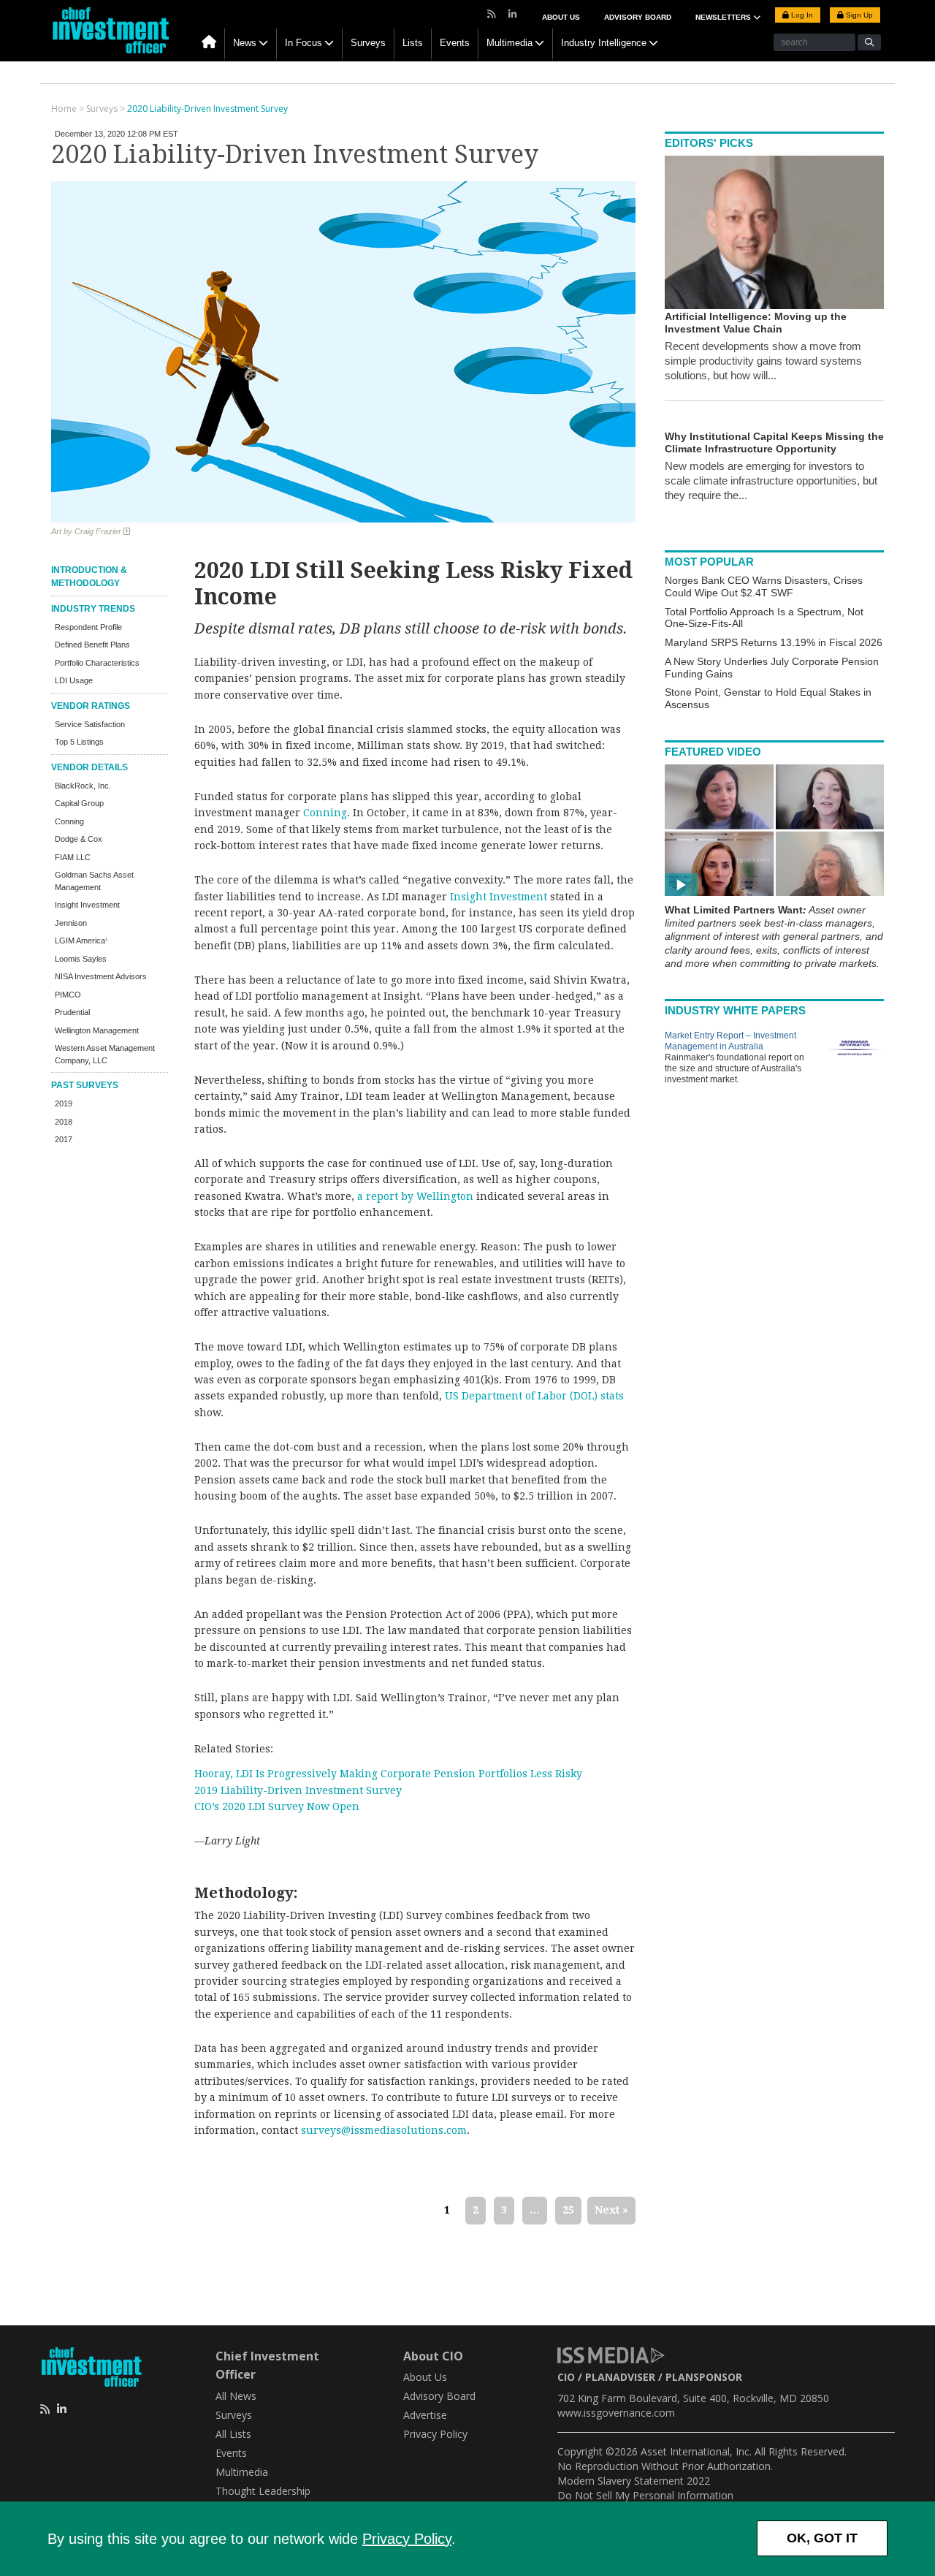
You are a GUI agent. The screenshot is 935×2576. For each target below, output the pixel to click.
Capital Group (79, 803)
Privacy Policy (407, 2539)
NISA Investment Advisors (101, 976)
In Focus (304, 43)
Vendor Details (89, 767)
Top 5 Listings (79, 742)
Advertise (425, 2415)
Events (455, 43)
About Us (561, 17)
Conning (69, 821)
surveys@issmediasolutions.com (384, 2130)
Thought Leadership (263, 2491)
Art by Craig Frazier (87, 531)
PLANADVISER (620, 2377)
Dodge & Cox (79, 839)
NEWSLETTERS (724, 17)
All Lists (233, 2434)
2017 (64, 1139)
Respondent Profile (88, 627)
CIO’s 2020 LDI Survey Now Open (277, 1806)
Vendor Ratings (91, 706)
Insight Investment (87, 905)
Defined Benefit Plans (92, 645)
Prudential (72, 1012)
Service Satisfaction (90, 724)
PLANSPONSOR (704, 2377)
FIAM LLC (73, 857)
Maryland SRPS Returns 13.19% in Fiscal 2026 (774, 642)
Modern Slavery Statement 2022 (634, 2481)
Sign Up (858, 15)
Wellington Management (97, 1030)
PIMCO (68, 995)
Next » (611, 2210)
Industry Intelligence (604, 43)
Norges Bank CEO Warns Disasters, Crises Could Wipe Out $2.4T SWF (764, 586)
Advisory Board (638, 17)
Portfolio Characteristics (97, 663)
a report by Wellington (415, 1196)
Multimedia (510, 43)
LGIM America (81, 941)
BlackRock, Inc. (83, 786)
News (245, 43)
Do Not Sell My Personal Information (645, 2495)
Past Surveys (85, 1085)
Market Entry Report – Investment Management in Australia (730, 1041)
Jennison (71, 923)
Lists (413, 43)
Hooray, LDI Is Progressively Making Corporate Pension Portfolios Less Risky (388, 1774)
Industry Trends (93, 609)
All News (236, 2396)
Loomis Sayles (81, 959)
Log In (801, 15)
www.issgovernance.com (616, 2413)
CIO (566, 2377)
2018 (64, 1122)
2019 (64, 1103)
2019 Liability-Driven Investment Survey (298, 1790)
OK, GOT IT (822, 2538)
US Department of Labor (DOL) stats (534, 1396)
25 (568, 2210)
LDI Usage (74, 680)
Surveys (368, 43)
